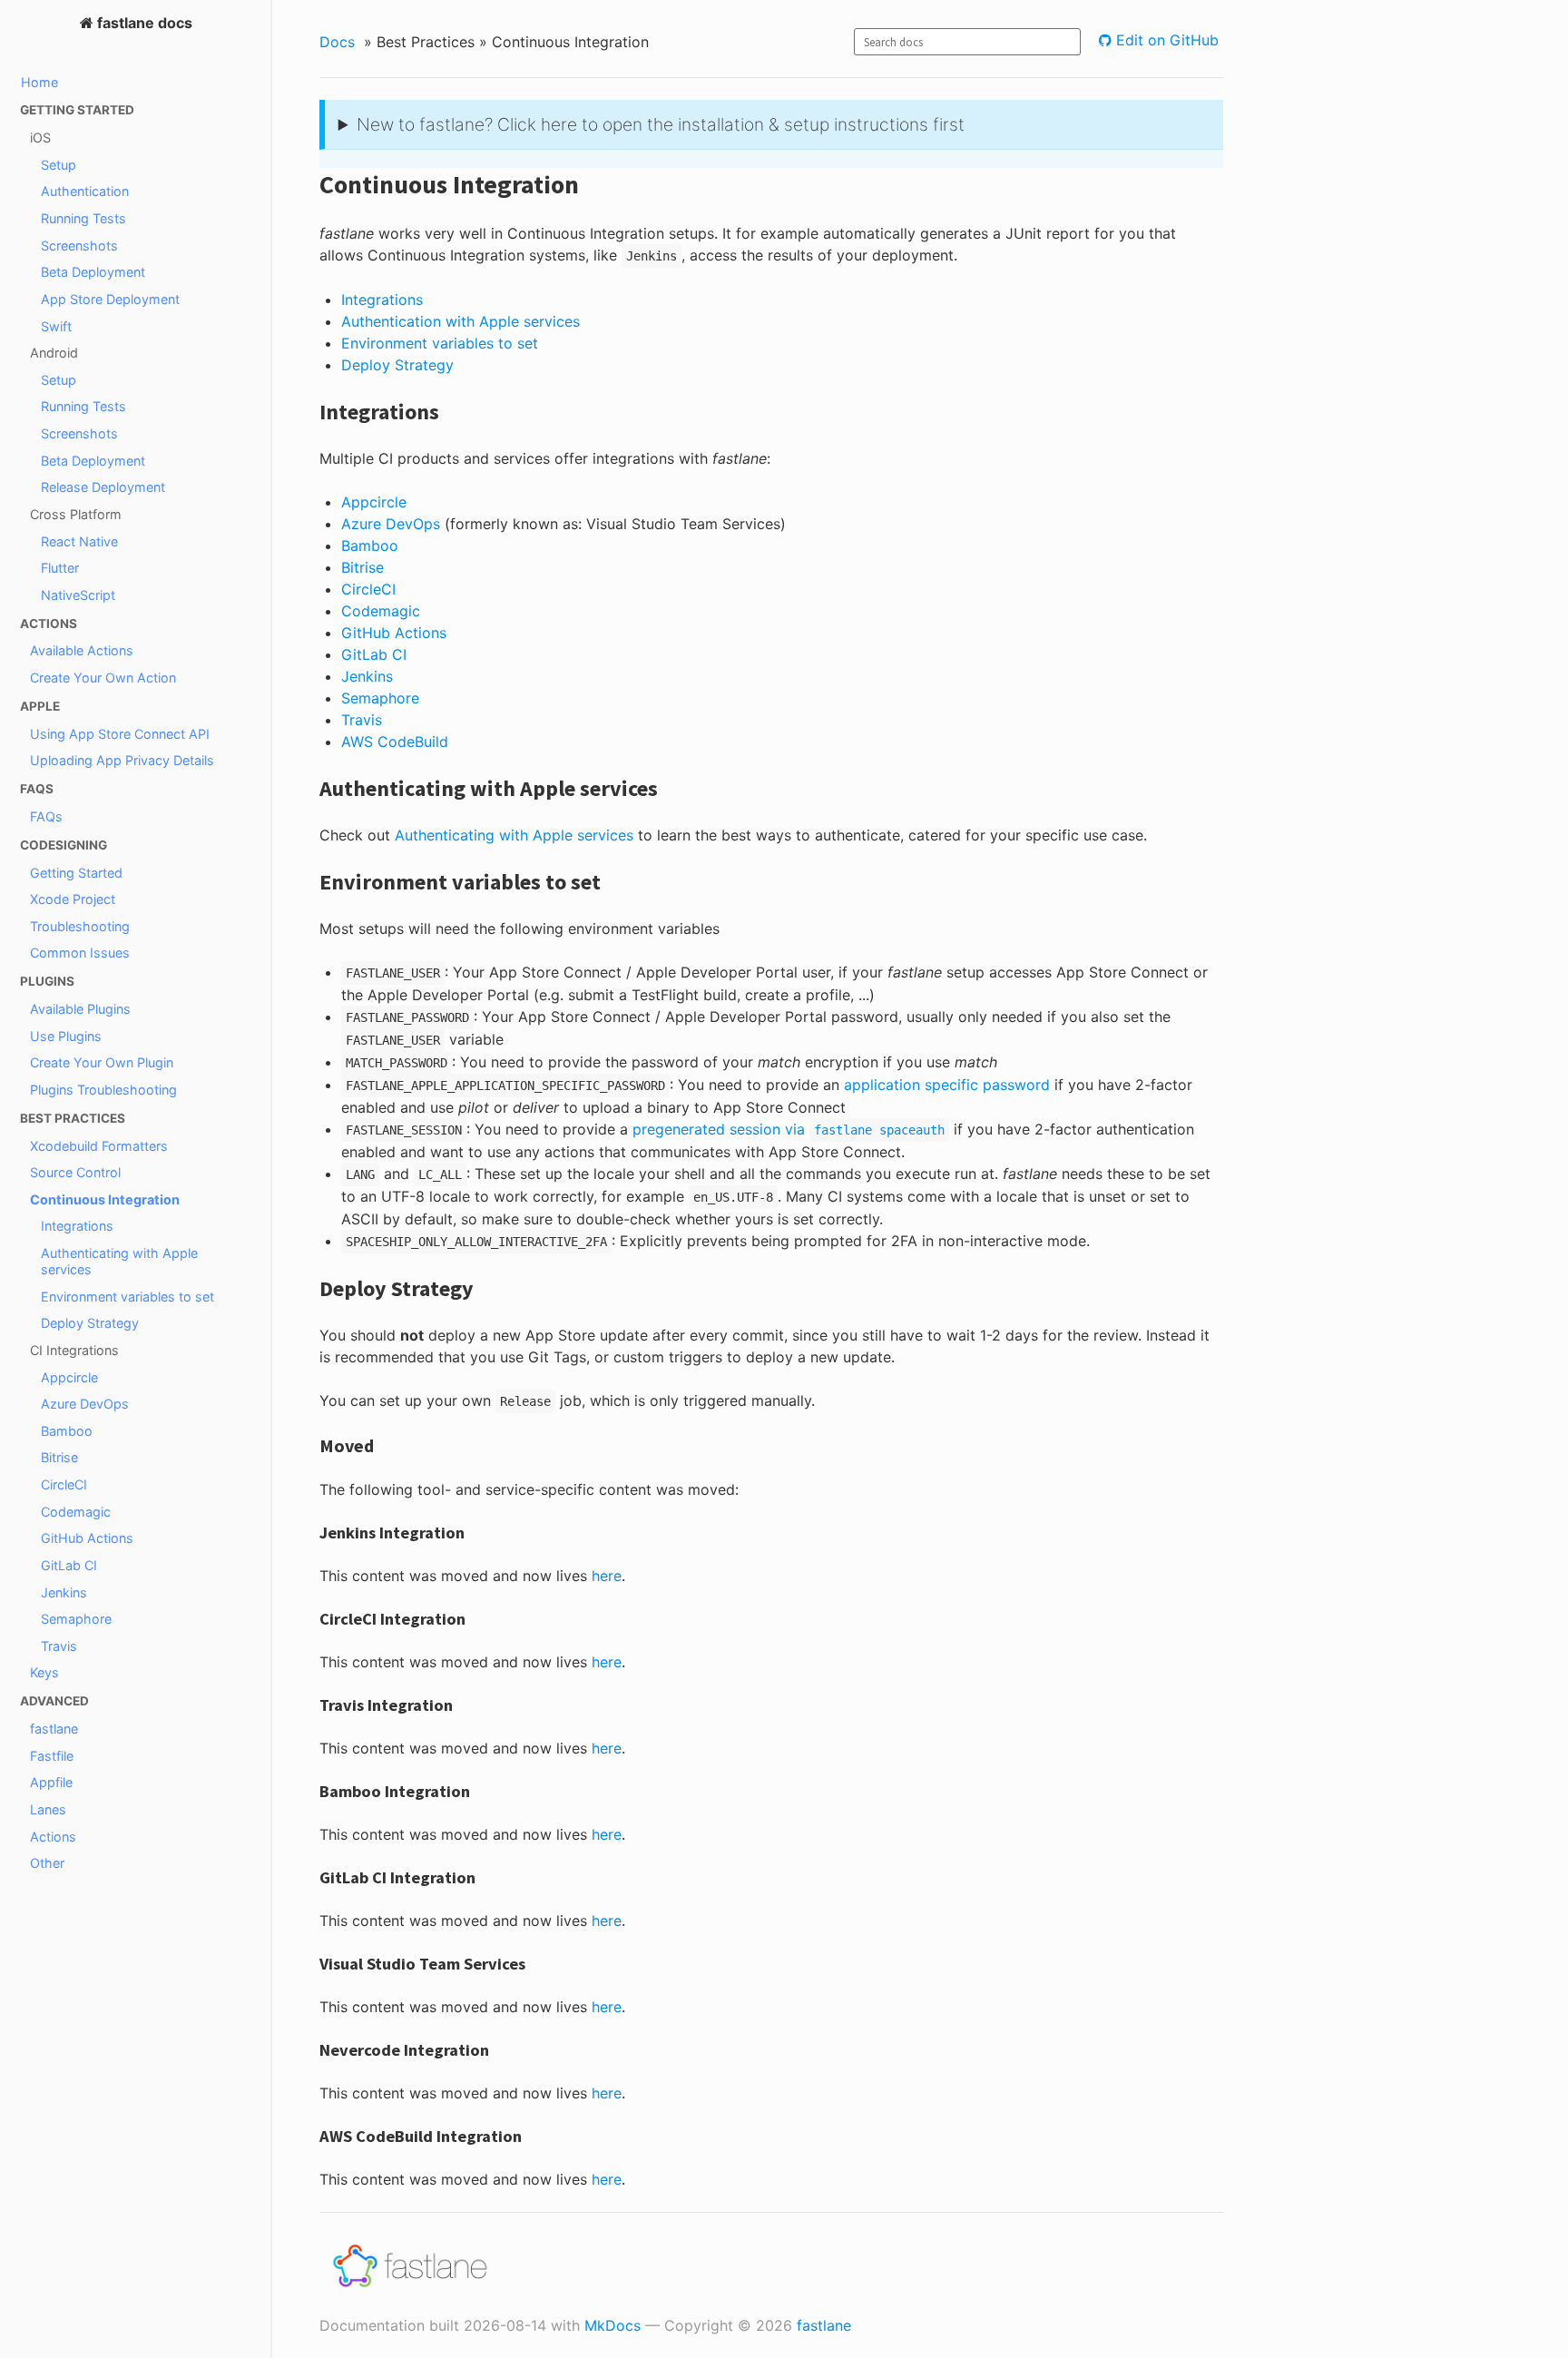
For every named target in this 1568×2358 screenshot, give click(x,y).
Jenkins (64, 1592)
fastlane (54, 1729)
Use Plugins (66, 1036)
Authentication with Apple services (461, 321)
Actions (53, 1837)
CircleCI (64, 1484)
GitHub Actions (87, 1538)
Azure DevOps (85, 1404)
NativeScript (78, 595)
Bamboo (67, 1431)
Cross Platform (76, 514)
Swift (56, 326)
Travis (59, 1646)
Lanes (48, 1809)
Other (47, 1863)
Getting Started (76, 873)
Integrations (77, 1226)
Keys (44, 1672)
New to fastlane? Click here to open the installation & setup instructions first (661, 124)
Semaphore (76, 1619)
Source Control (75, 1172)
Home (39, 82)
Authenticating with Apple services (119, 1261)
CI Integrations (74, 1350)
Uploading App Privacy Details (122, 760)
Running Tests (83, 218)
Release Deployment (103, 487)
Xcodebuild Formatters (99, 1146)
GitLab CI (69, 1565)
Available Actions (82, 650)
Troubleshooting (80, 926)
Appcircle (69, 1377)
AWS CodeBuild (395, 742)
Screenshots (79, 246)
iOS (40, 138)
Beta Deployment (93, 272)
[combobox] (967, 42)
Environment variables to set (127, 1297)
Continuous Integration (105, 1199)
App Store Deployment (110, 299)
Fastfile (52, 1756)
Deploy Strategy (90, 1323)
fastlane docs (143, 23)
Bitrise (59, 1457)
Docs (337, 42)
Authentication (85, 191)
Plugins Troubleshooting (103, 1090)
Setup (59, 165)
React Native (79, 541)
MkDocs (612, 2325)
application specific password (947, 1085)
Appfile (51, 1782)
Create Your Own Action (103, 678)
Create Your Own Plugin (102, 1062)
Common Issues (80, 953)
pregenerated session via (789, 1129)
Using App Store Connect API (120, 734)
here (607, 1576)
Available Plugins (80, 1009)
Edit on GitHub (1165, 40)
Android (54, 353)
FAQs (46, 816)
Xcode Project (73, 899)
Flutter (60, 568)
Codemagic (76, 1512)
